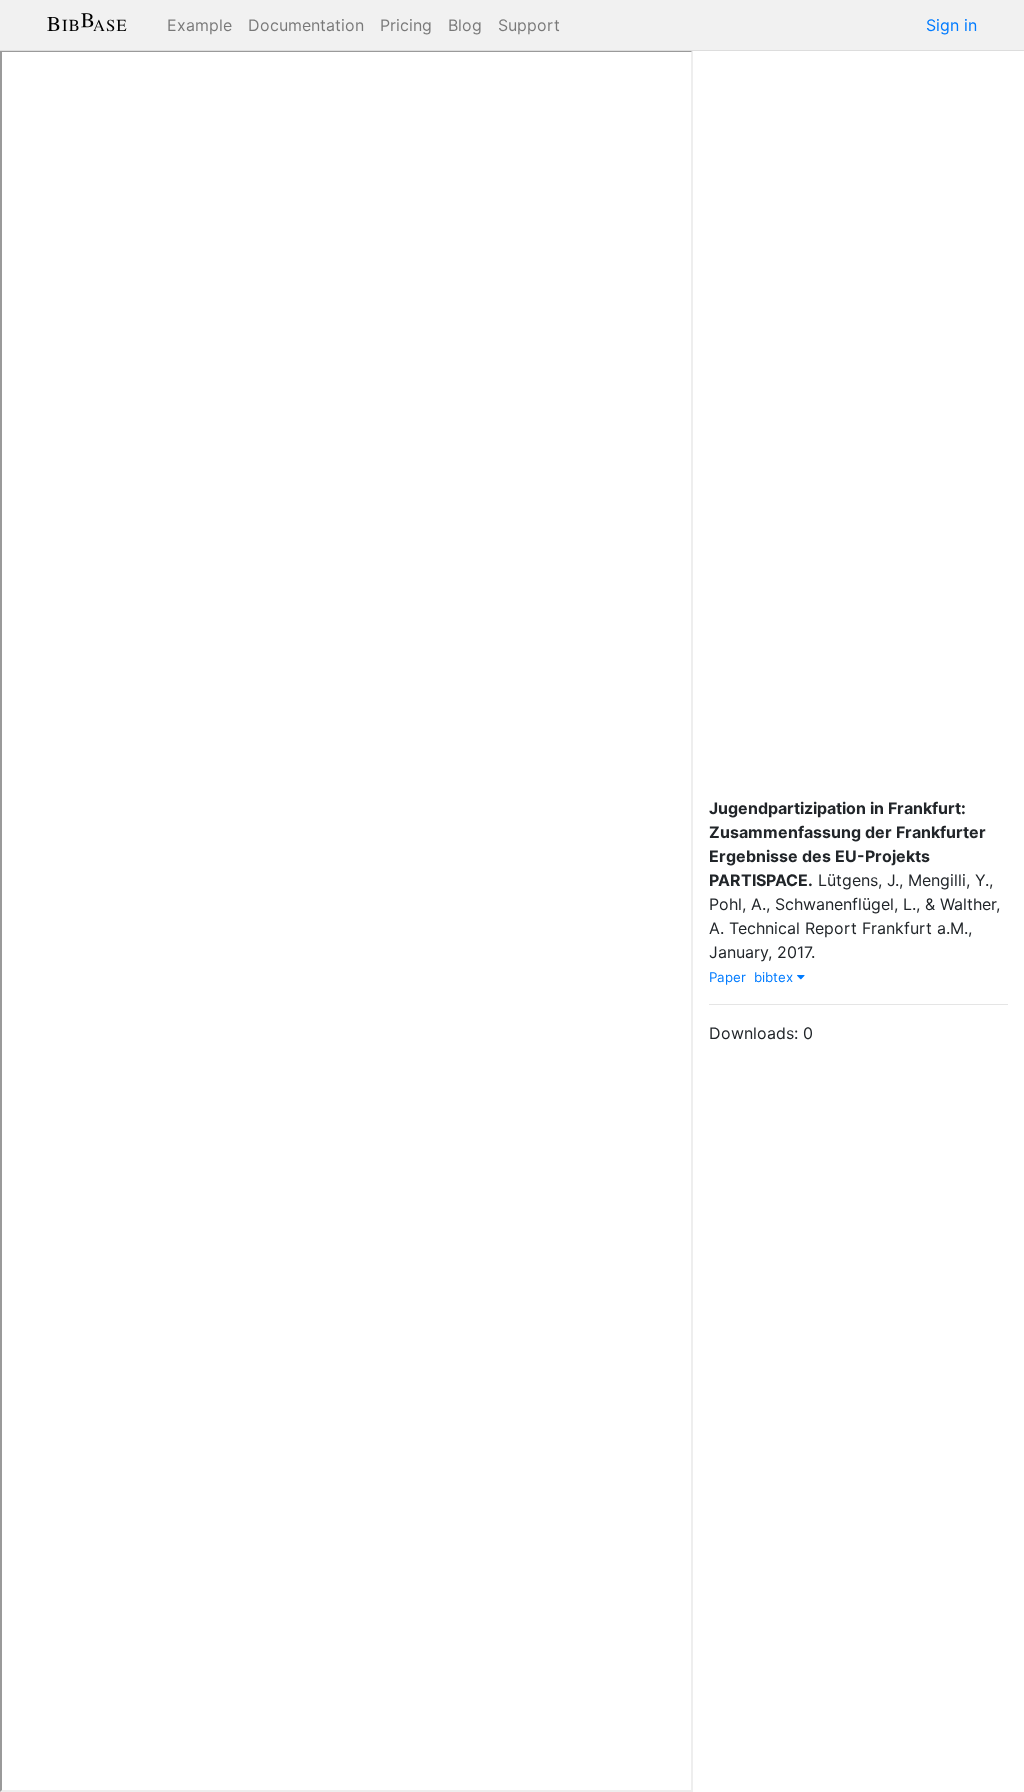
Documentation (306, 25)
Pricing (406, 25)
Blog (465, 25)
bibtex (775, 977)
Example (199, 25)
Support (529, 25)
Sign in (951, 25)
